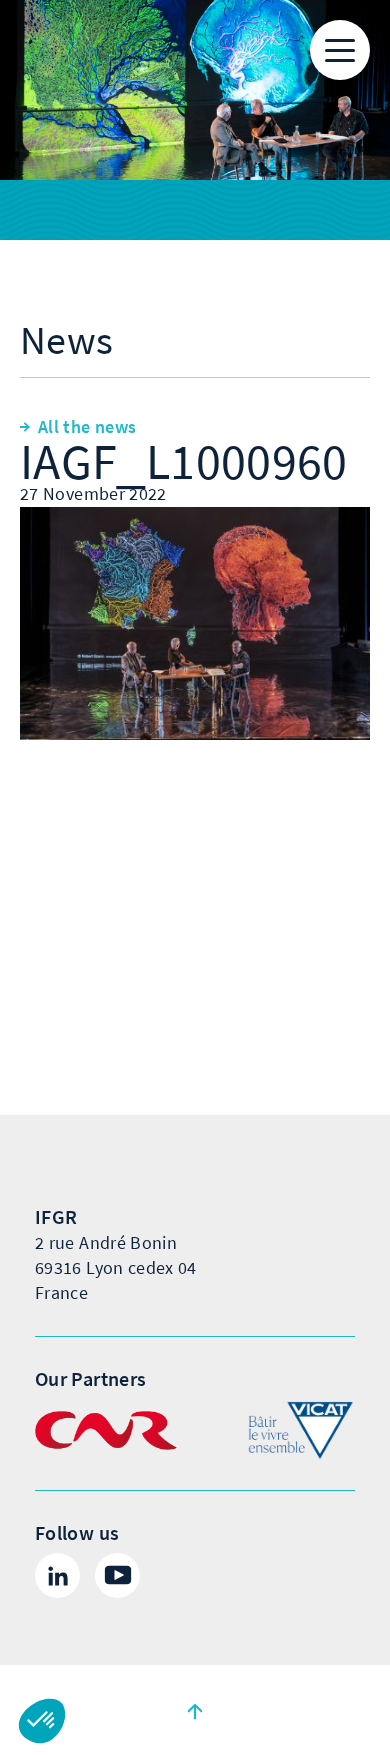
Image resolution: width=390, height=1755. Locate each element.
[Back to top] (195, 1710)
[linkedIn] (57, 1575)
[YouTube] (117, 1575)
